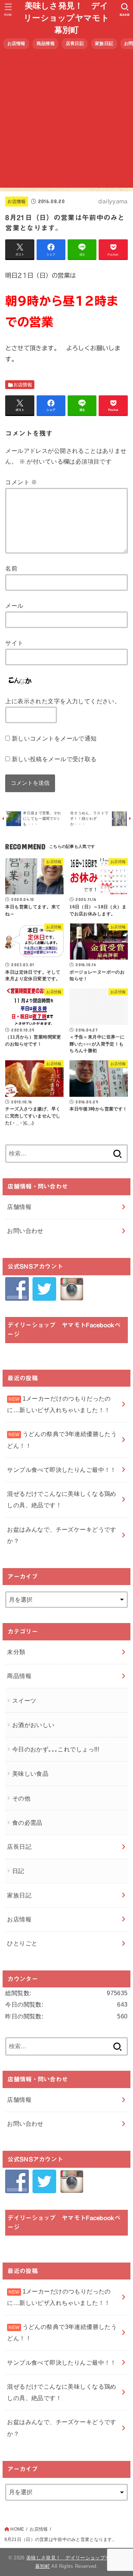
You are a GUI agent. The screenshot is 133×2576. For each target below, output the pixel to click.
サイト (14, 643)
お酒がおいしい (33, 1725)
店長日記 (75, 44)
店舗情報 (19, 1207)
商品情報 (46, 44)
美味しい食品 (30, 1774)
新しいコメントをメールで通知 (54, 738)
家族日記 (104, 44)
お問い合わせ (25, 1231)
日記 (18, 1871)
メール (14, 606)
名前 (11, 568)
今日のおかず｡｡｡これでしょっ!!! (56, 1749)
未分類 (16, 1652)
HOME (17, 2529)
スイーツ (24, 1700)
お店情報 (16, 44)
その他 (21, 1798)
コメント (21, 482)
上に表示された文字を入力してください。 (63, 701)
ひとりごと (22, 1943)
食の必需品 (27, 1823)
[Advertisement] (66, 121)
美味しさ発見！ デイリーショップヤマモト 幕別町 (68, 18)
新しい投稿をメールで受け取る (54, 759)
